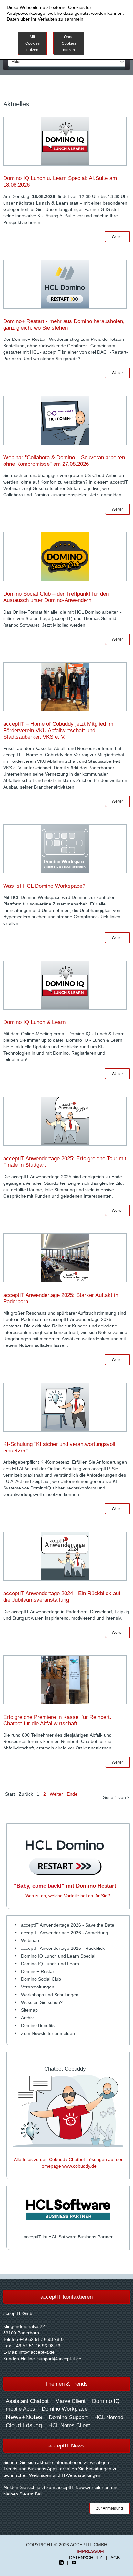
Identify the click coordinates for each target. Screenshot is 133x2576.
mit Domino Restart (65, 1886)
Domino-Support (68, 2417)
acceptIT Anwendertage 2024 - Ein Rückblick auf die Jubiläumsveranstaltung (62, 1597)
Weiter (117, 237)
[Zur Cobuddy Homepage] (68, 2110)
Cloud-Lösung (24, 2425)
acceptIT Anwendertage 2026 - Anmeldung (65, 1933)
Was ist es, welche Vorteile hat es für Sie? (68, 1896)
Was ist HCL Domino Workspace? (44, 886)
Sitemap (29, 2010)
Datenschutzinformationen (34, 25)
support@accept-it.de (59, 2359)
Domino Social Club (41, 1979)
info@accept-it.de (37, 2352)
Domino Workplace (65, 2409)
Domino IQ (106, 2401)
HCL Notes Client (69, 2425)
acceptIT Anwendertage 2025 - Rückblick (63, 1948)
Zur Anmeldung (110, 2508)
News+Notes (24, 2417)
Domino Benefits (38, 2025)
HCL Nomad (109, 2417)
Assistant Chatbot (27, 2401)
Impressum (90, 2551)
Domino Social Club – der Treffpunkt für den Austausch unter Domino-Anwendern (56, 597)
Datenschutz (86, 2558)
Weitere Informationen (108, 40)
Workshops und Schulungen (50, 1995)
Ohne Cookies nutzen (69, 43)
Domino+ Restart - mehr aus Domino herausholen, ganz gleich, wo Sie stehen (64, 325)
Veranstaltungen (38, 1987)
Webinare (31, 1940)
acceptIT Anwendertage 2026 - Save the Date (68, 1925)
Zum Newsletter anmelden (48, 2033)
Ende (72, 1794)
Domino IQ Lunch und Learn (50, 1964)
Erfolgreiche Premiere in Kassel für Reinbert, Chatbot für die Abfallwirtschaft (57, 1720)
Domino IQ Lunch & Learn (34, 1022)
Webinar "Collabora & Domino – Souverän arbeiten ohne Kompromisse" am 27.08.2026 (64, 461)
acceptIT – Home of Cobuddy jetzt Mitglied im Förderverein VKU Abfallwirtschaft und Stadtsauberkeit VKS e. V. (58, 730)
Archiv (27, 2018)
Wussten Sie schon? (42, 2002)
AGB (115, 2558)
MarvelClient (70, 2401)
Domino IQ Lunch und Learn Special (58, 1956)
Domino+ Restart (38, 1971)
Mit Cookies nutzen (32, 43)
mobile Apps (20, 2409)
